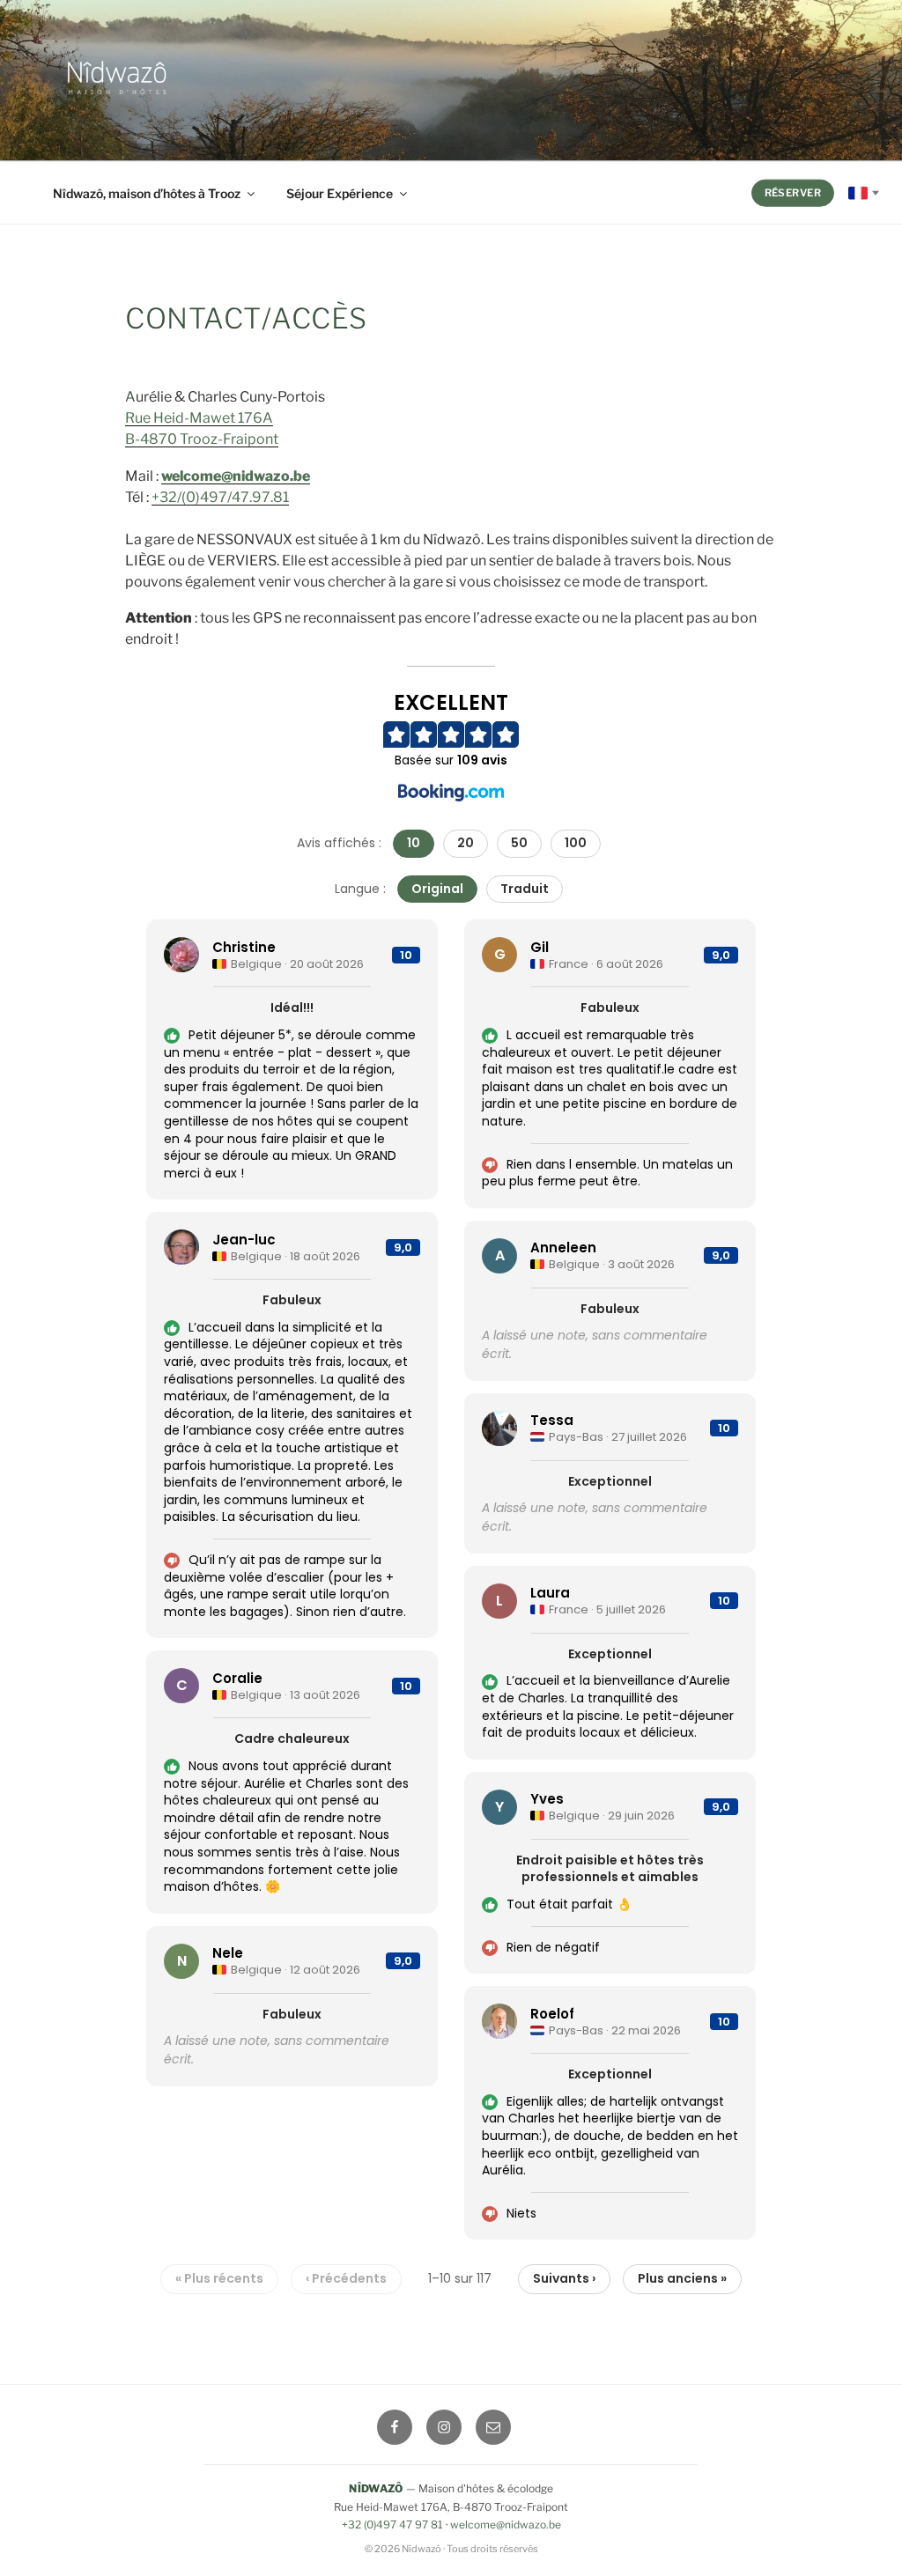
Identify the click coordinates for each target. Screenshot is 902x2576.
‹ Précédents (346, 2278)
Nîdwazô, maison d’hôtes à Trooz (147, 193)
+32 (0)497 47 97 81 (392, 2524)
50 (519, 843)
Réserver (793, 192)
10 (414, 843)
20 (466, 843)
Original (437, 889)
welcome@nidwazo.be (236, 476)
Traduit (525, 889)
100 (576, 843)
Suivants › (564, 2278)
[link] (292, 1059)
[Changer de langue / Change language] (864, 193)
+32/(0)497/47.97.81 (220, 497)
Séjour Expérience (340, 193)
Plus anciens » (682, 2278)
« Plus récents (219, 2278)
